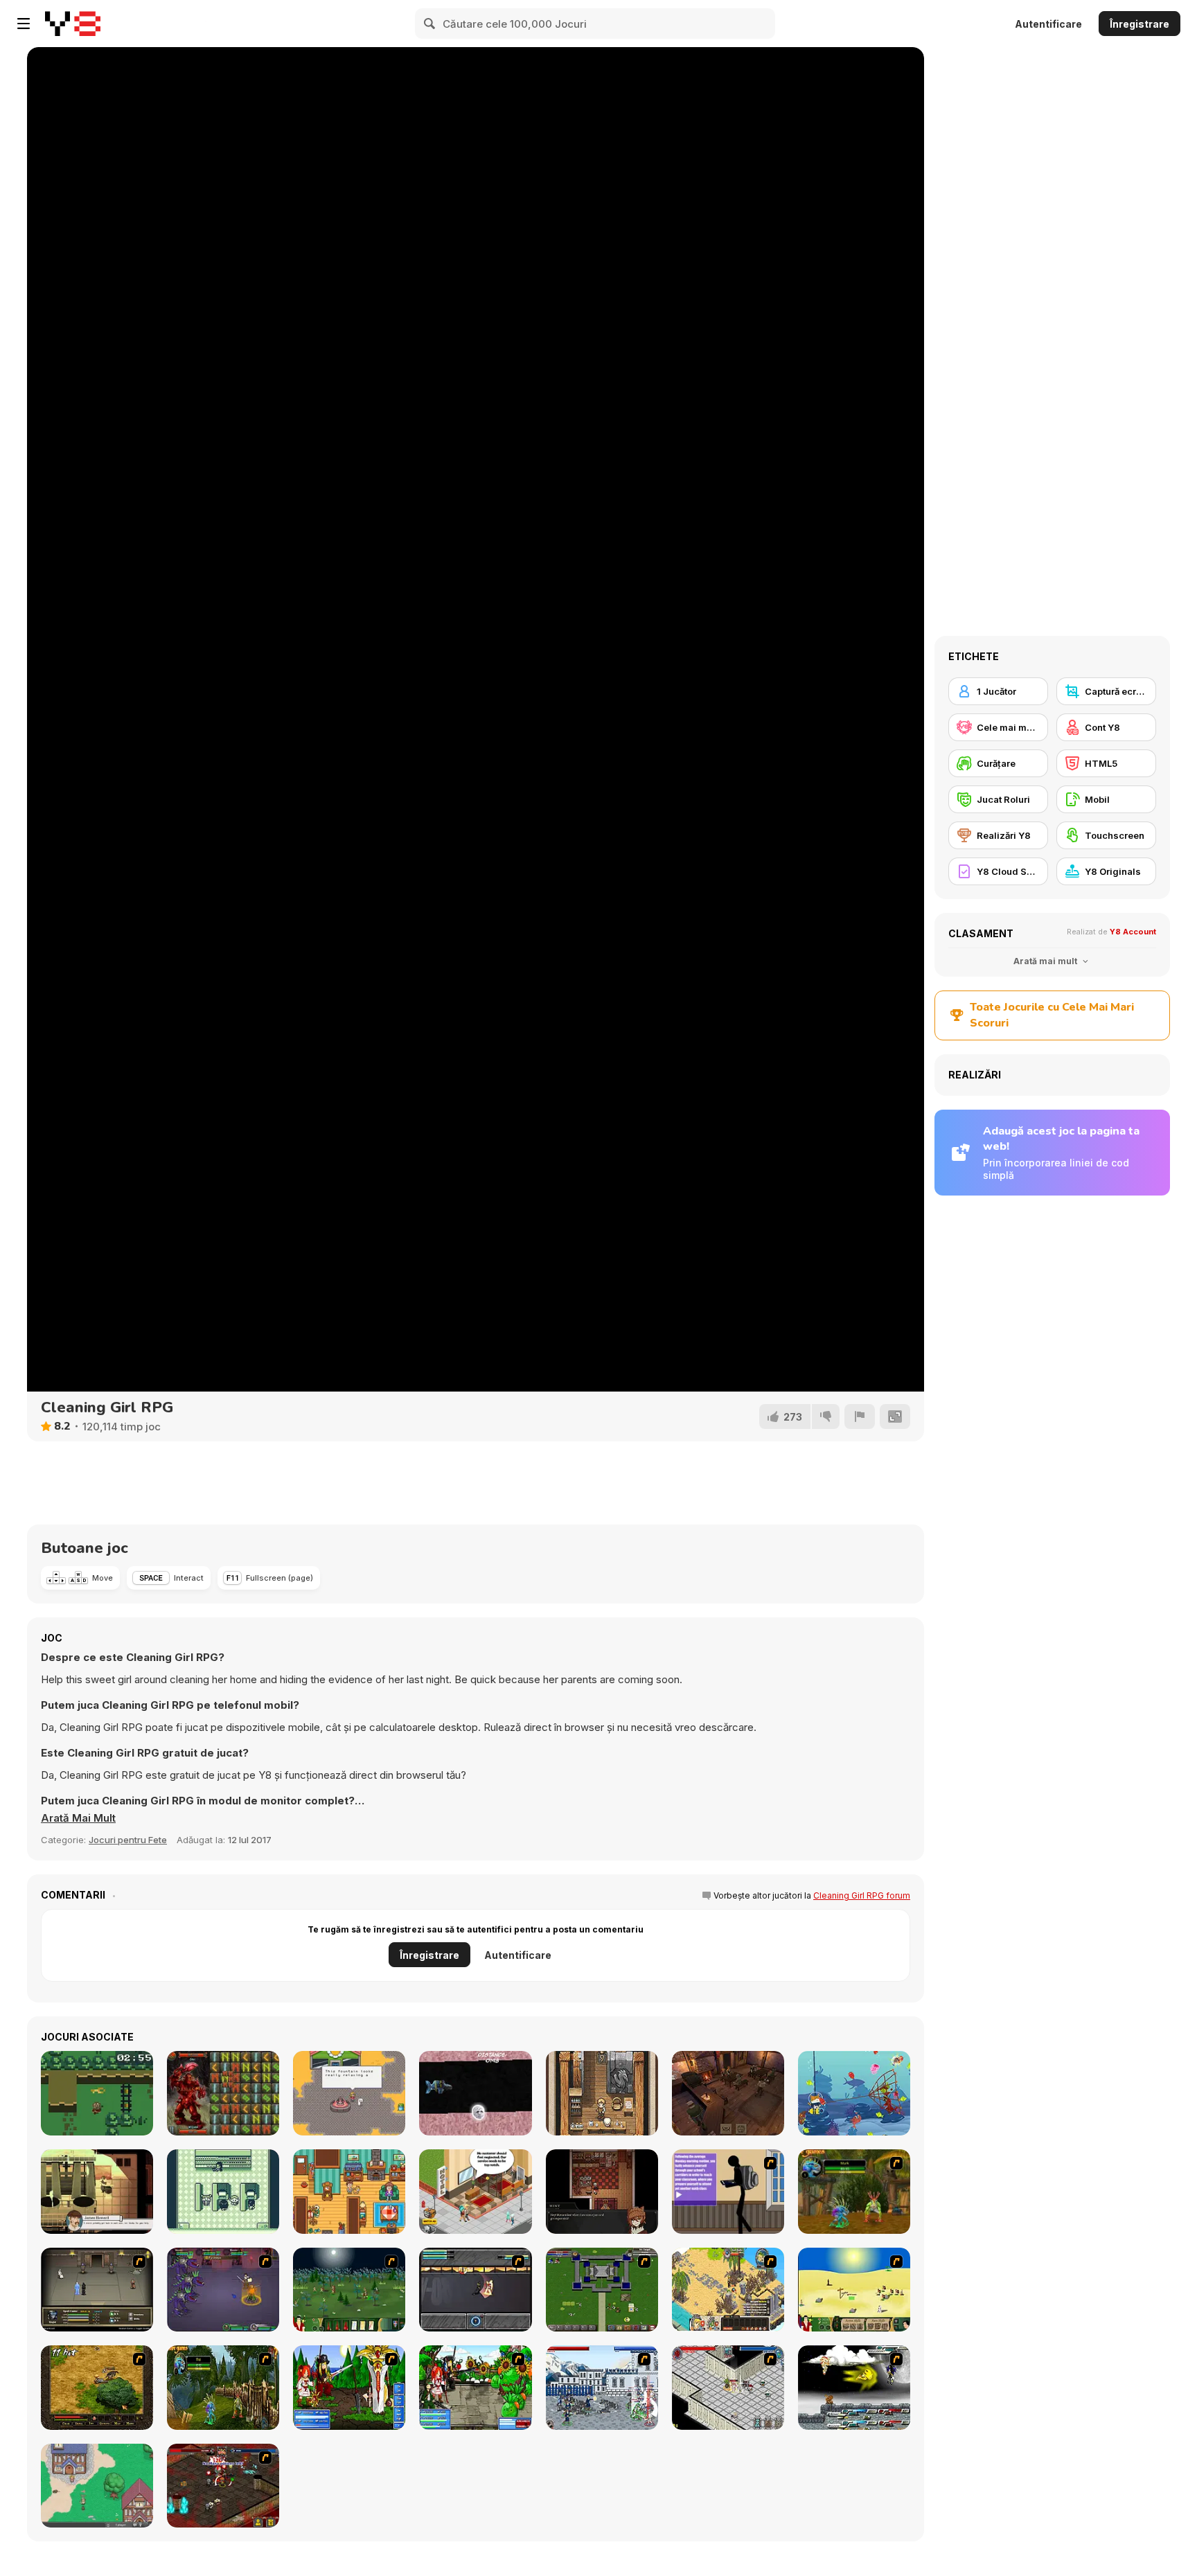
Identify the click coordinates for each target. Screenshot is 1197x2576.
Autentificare (1048, 24)
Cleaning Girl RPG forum (862, 1895)
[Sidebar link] (24, 24)
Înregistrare (1140, 24)
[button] (78, 1818)
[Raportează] (860, 1416)
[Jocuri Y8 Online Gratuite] (73, 24)
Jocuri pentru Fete (128, 1840)
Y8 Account (1133, 932)
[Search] (430, 24)
